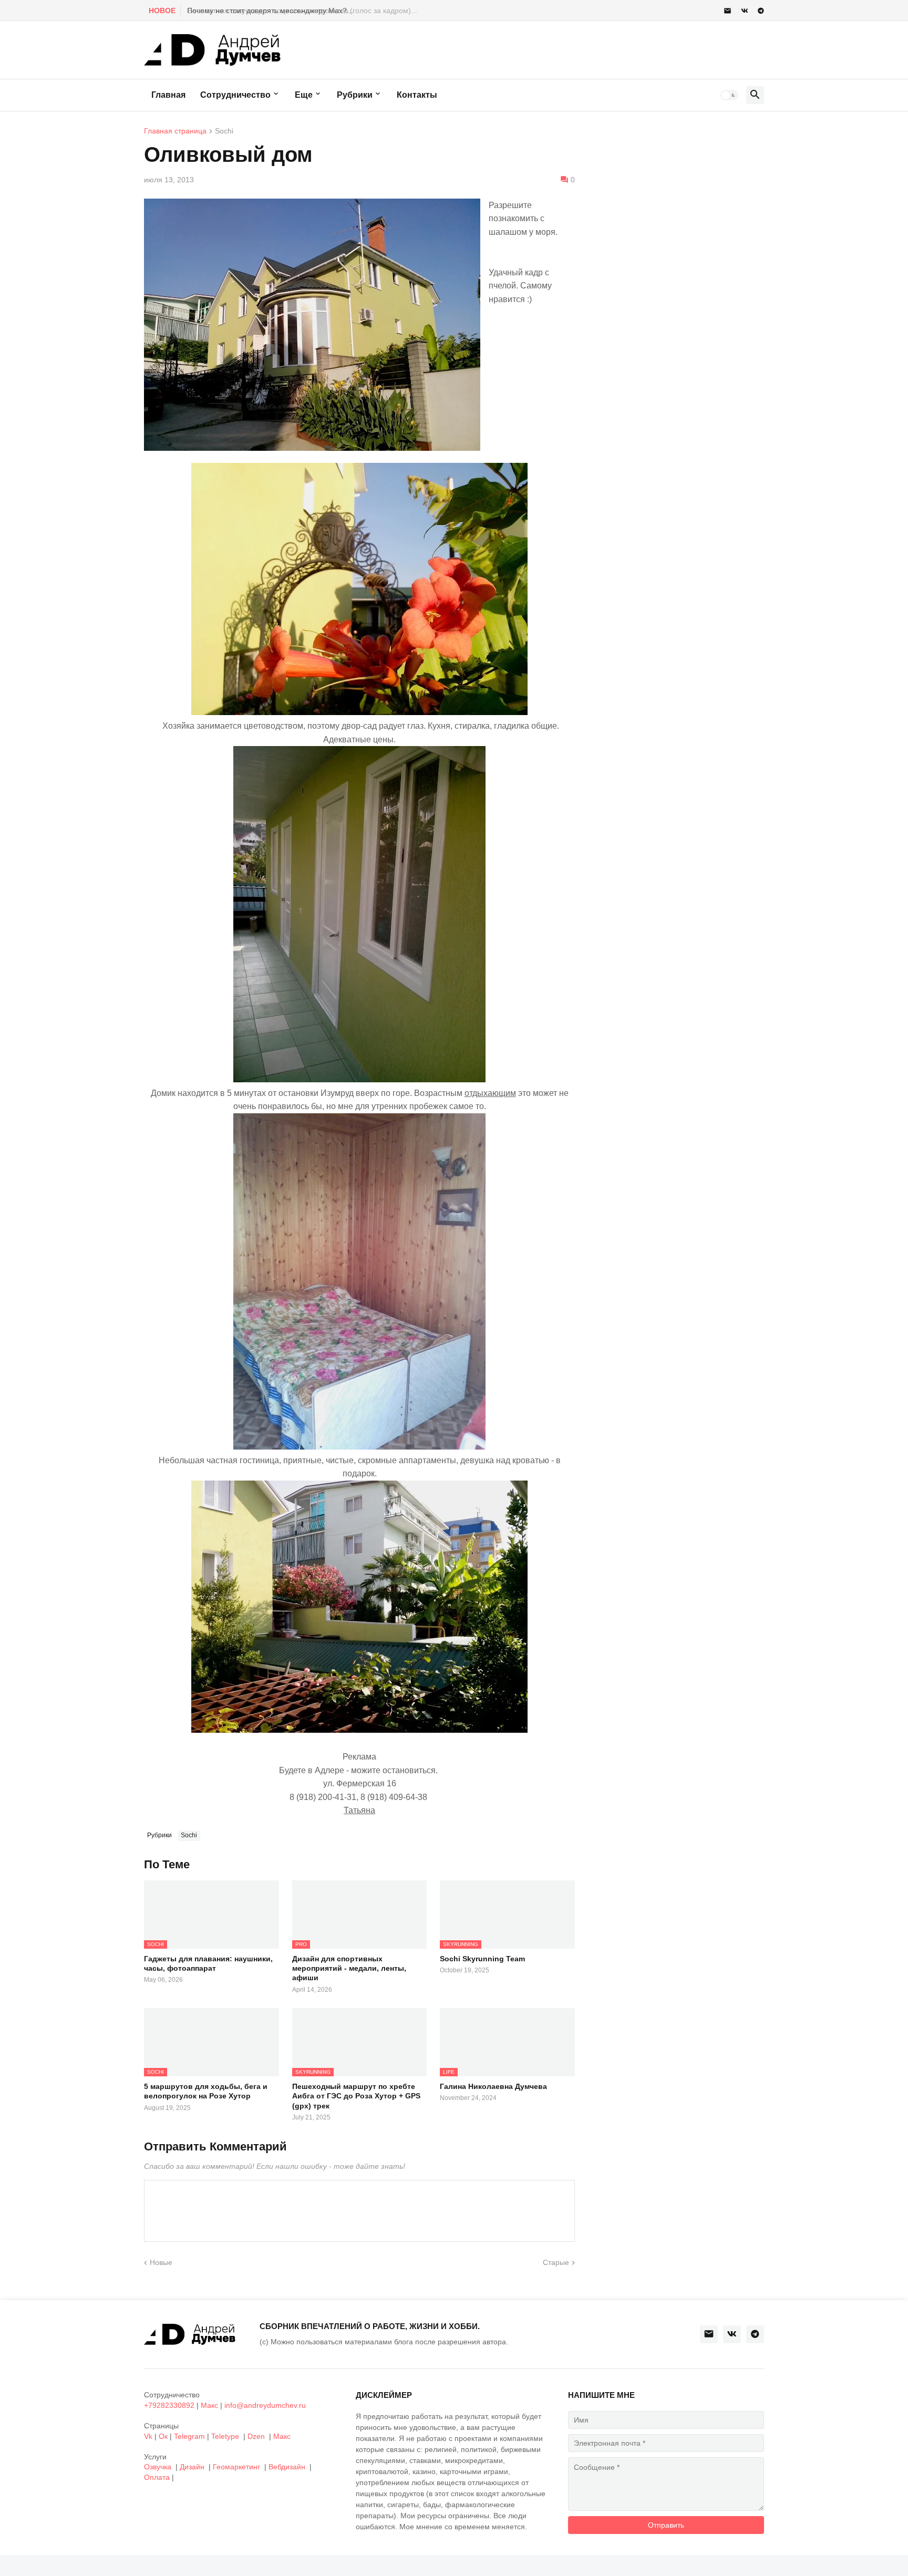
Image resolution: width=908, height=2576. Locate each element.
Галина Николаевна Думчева (493, 2086)
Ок (163, 2436)
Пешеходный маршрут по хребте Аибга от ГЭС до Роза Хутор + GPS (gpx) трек (356, 2096)
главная (168, 95)
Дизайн (192, 2467)
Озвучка (158, 2467)
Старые (556, 2262)
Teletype (225, 2436)
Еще (304, 95)
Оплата (157, 2477)
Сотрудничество (235, 95)
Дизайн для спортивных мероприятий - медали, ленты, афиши (349, 1968)
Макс (209, 2405)
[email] (728, 11)
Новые (161, 2262)
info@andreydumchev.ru (265, 2405)
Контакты (417, 95)
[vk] (745, 11)
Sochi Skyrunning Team (482, 1959)
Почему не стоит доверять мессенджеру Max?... (269, 11)
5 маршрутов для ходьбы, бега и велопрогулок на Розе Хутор (206, 2091)
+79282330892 (169, 2405)
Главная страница (175, 131)
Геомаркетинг (236, 2467)
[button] (729, 95)
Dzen (256, 2436)
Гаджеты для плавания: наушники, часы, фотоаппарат (208, 1963)
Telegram (189, 2436)
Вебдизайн (287, 2467)
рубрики (355, 95)
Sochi (224, 131)
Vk (148, 2436)
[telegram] (761, 11)
